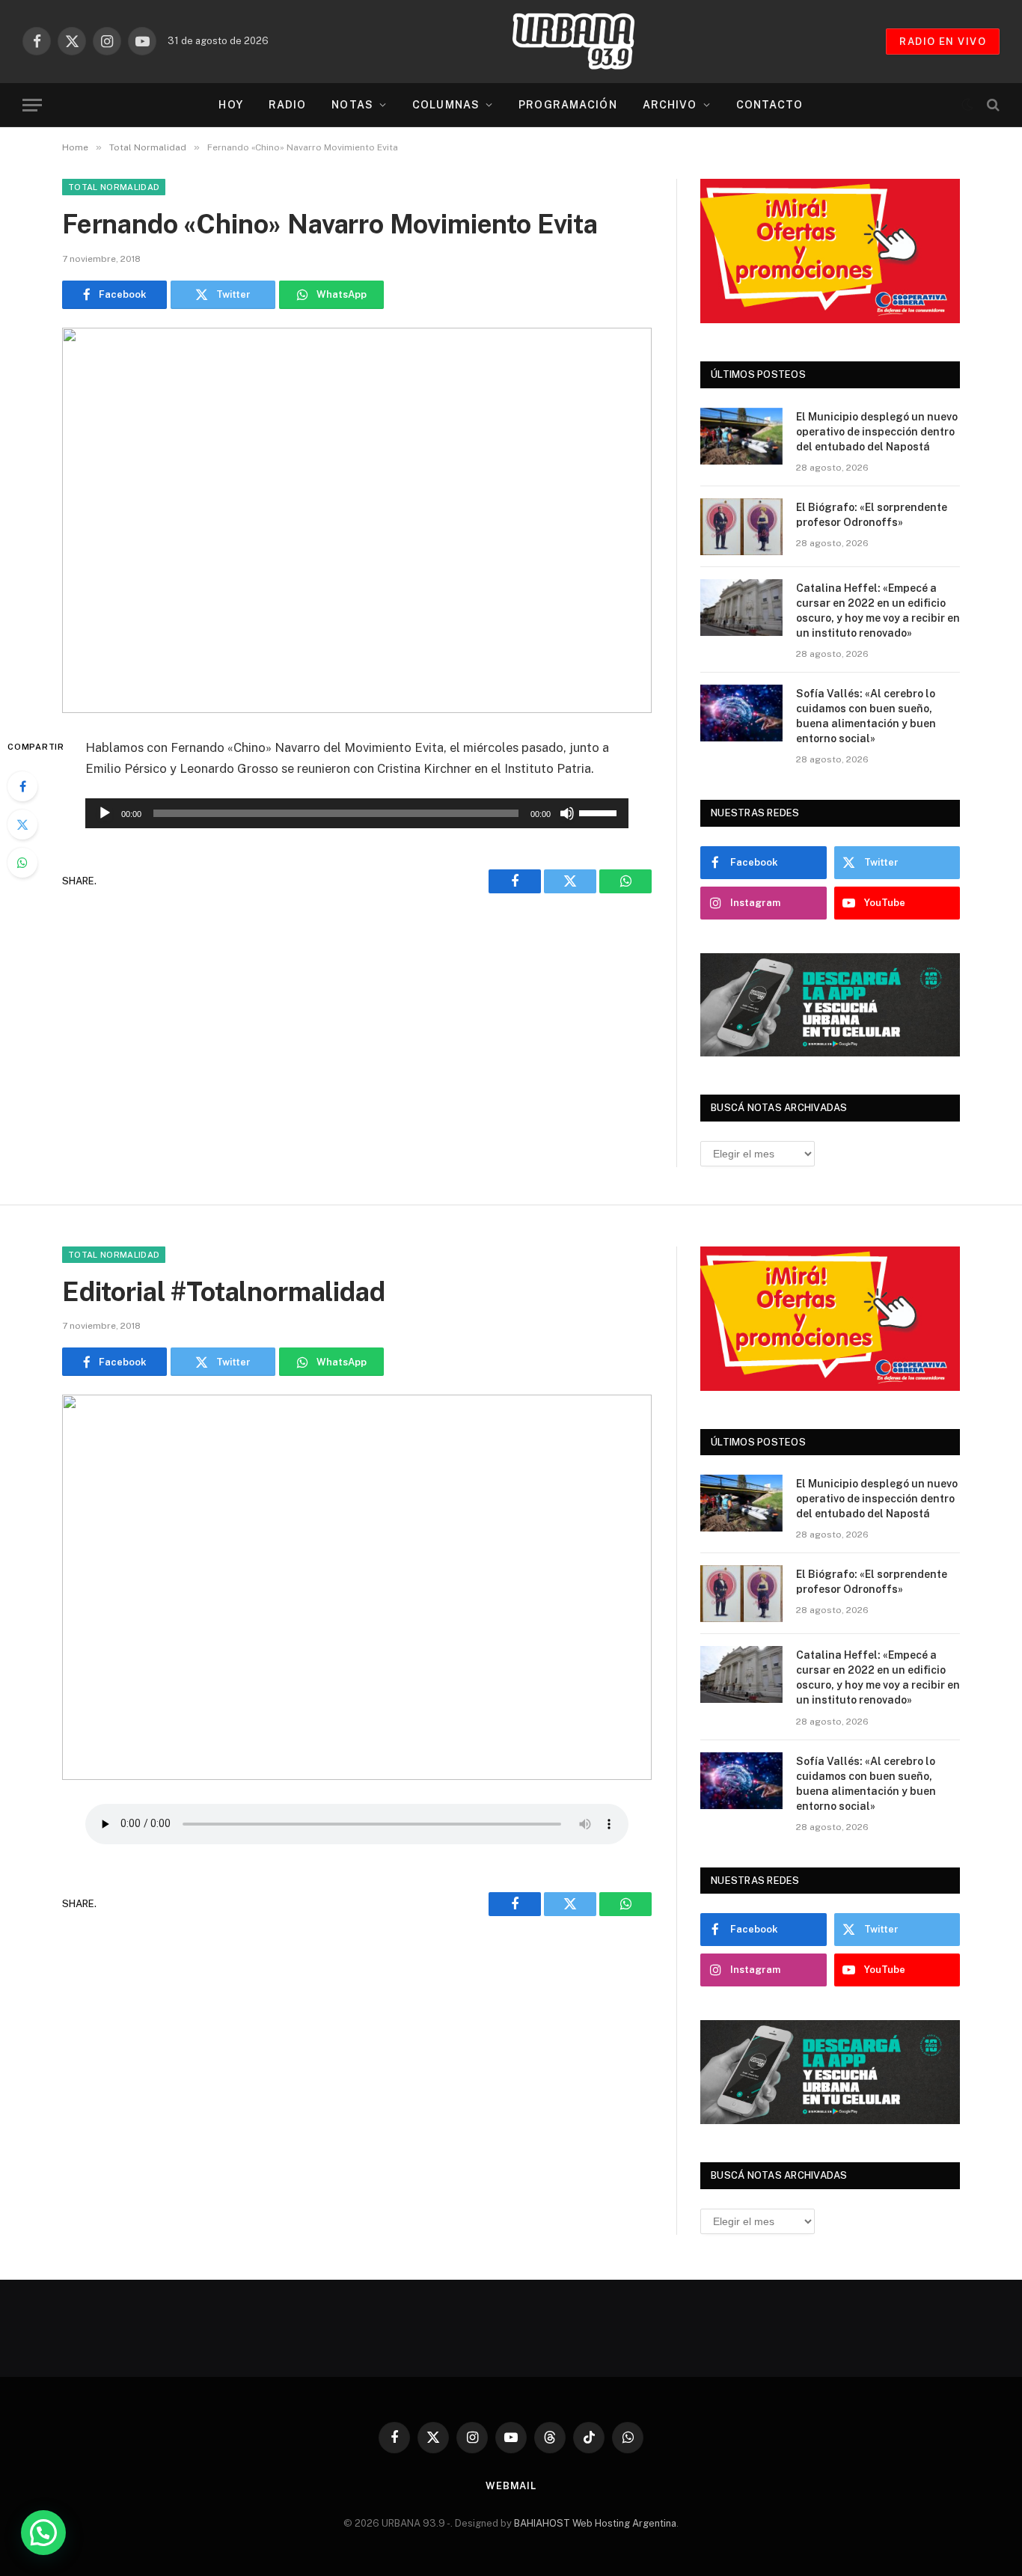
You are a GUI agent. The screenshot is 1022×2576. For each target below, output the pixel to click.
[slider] (600, 812)
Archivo (670, 105)
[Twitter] (22, 824)
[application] (357, 813)
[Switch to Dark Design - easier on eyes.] (967, 105)
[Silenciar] (567, 813)
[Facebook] (22, 786)
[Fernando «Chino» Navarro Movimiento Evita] (357, 520)
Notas (352, 105)
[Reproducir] (105, 813)
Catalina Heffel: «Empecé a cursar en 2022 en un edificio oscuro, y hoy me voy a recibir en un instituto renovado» (878, 611)
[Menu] (32, 105)
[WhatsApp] (22, 863)
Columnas (446, 105)
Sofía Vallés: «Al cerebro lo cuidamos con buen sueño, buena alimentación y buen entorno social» (866, 716)
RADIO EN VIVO (943, 42)
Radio (288, 105)
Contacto (770, 105)
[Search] (992, 105)
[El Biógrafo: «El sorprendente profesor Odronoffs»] (741, 527)
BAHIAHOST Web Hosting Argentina (595, 2523)
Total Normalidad (114, 187)
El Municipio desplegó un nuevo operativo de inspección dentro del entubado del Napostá (877, 432)
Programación (567, 105)
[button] (43, 2533)
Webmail (511, 2486)
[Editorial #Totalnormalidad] (357, 1587)
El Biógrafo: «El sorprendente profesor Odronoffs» (872, 515)
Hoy (230, 105)
